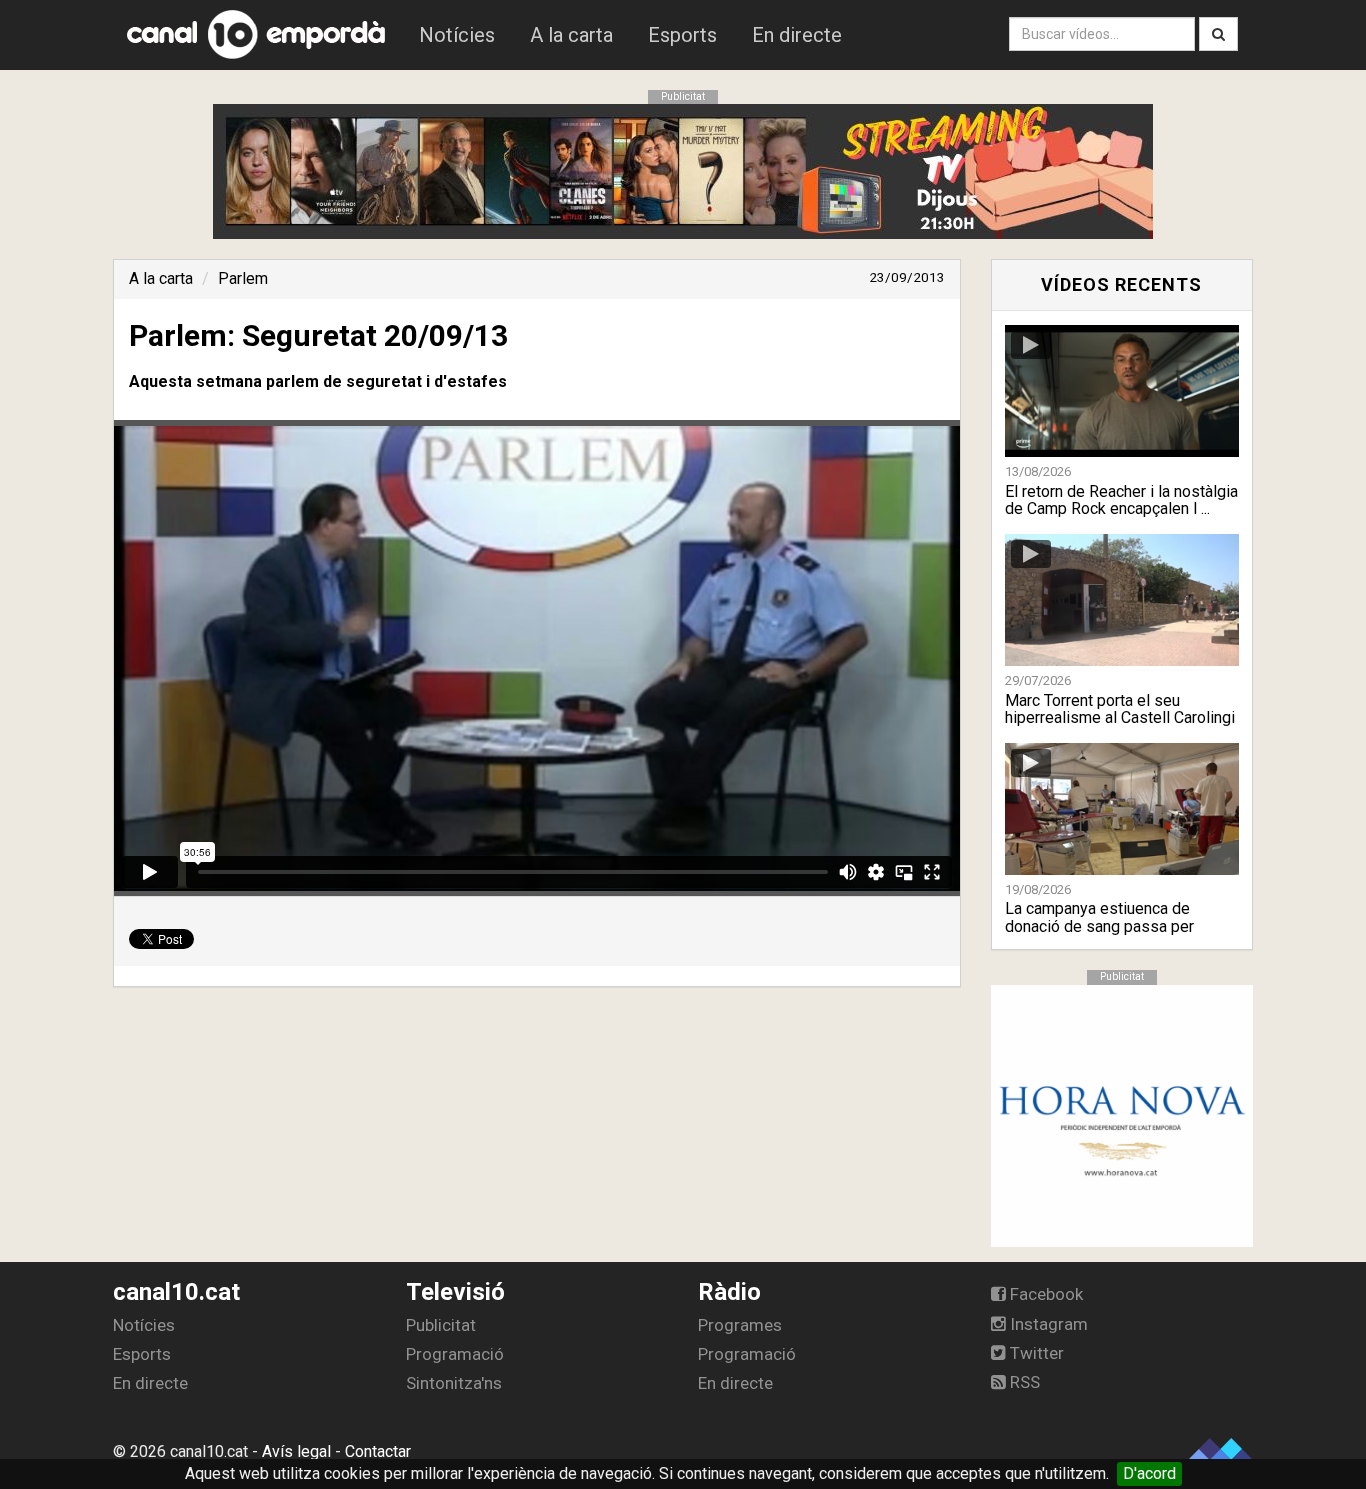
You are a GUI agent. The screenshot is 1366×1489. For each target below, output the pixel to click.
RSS (1023, 1382)
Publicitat (441, 1325)
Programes (740, 1325)
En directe (797, 35)
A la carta (571, 35)
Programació (455, 1354)
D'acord (1149, 1473)
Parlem (243, 278)
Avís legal (296, 1451)
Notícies (457, 35)
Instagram (1047, 1324)
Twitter (1035, 1353)
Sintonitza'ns (454, 1383)
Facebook (1044, 1294)
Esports (682, 35)
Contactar (378, 1451)
